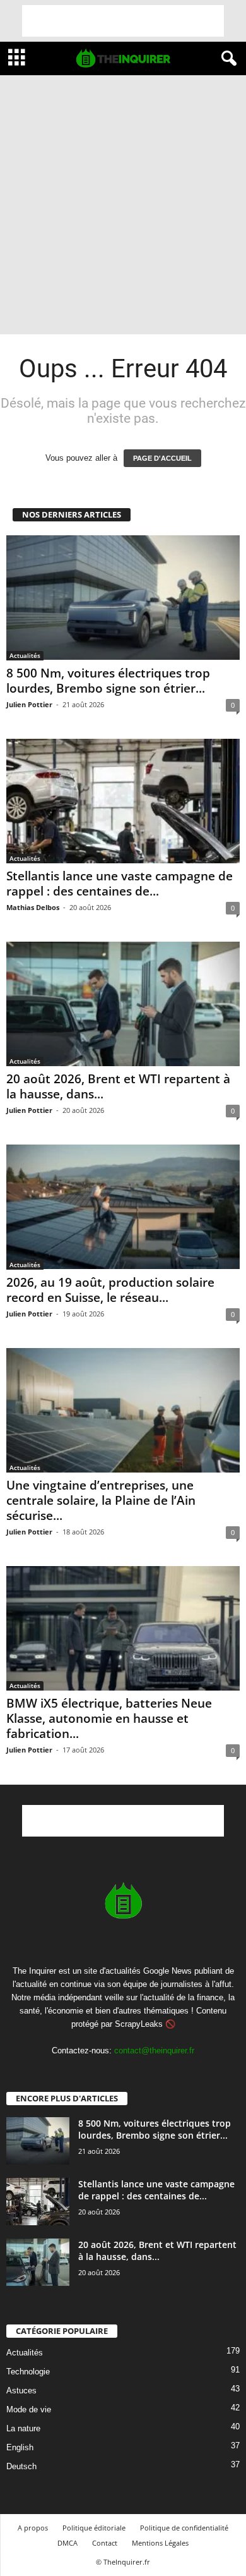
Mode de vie (29, 2409)
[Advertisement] (123, 21)
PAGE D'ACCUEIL (162, 458)
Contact (105, 2543)
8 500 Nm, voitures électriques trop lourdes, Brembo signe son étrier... (108, 681)
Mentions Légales (160, 2543)
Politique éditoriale (94, 2528)
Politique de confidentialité (184, 2528)
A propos (33, 2528)
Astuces (21, 2391)
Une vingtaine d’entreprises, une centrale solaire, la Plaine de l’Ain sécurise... (101, 1500)
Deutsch (21, 2466)
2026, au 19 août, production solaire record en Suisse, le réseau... (110, 1290)
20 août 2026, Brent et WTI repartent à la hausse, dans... (118, 1086)
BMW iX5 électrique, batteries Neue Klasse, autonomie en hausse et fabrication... (109, 1718)
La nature (23, 2428)
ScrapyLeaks (139, 2024)
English (20, 2447)
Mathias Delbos (33, 907)
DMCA (67, 2543)
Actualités (25, 655)
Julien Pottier (29, 704)
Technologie (28, 2372)
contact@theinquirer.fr (154, 2050)
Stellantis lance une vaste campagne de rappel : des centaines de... (120, 884)
